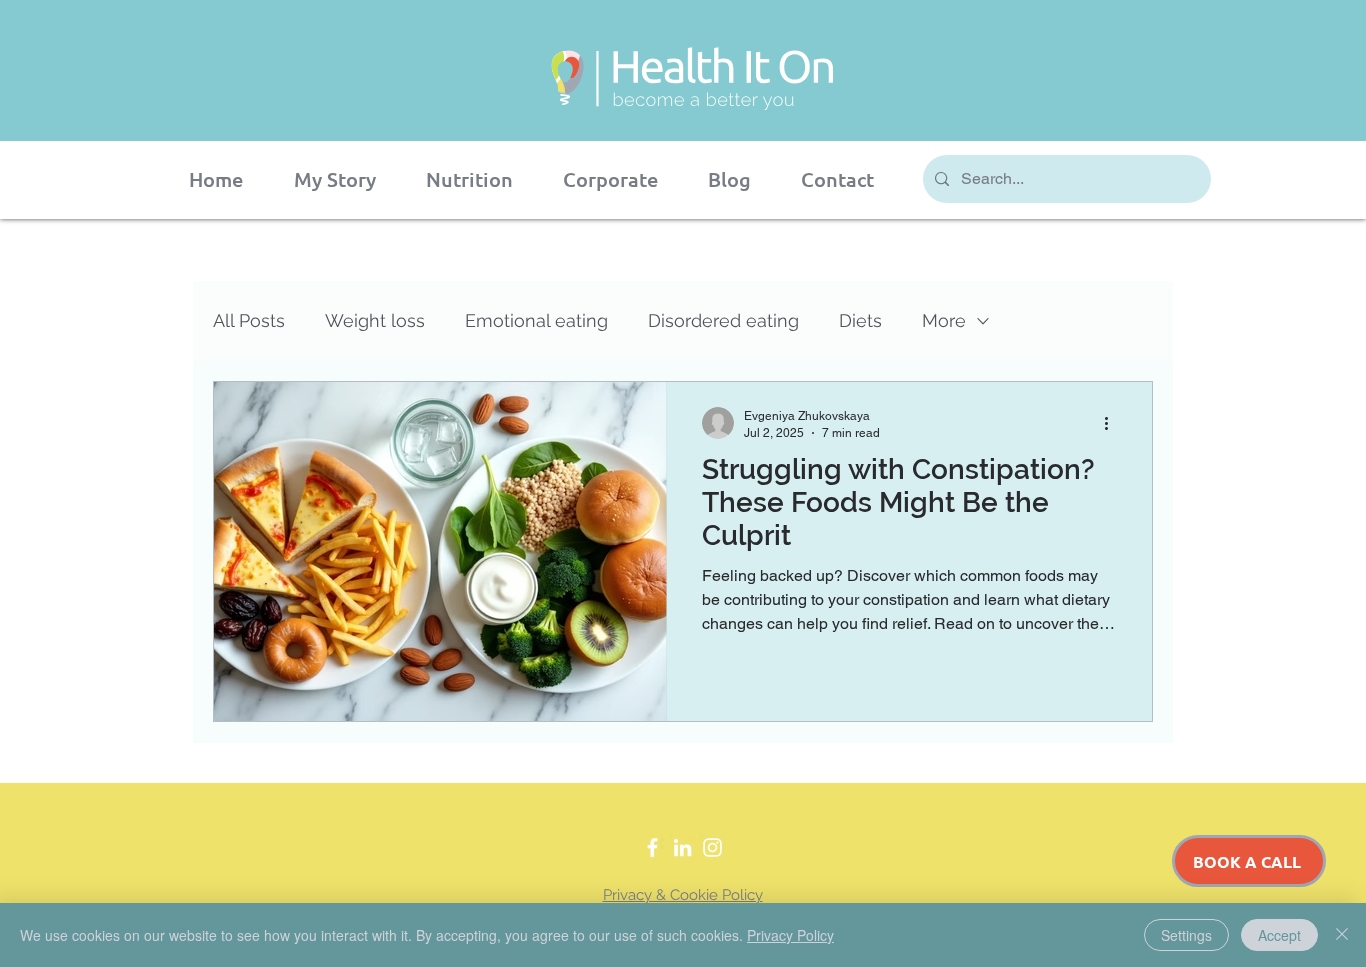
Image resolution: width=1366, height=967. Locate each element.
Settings (1186, 935)
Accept (1279, 935)
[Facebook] (652, 847)
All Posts (249, 320)
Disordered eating (723, 320)
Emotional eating (536, 320)
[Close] (1342, 935)
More (944, 320)
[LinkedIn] (682, 847)
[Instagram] (712, 847)
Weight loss (375, 320)
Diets (860, 320)
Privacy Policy (790, 935)
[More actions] (1113, 423)
